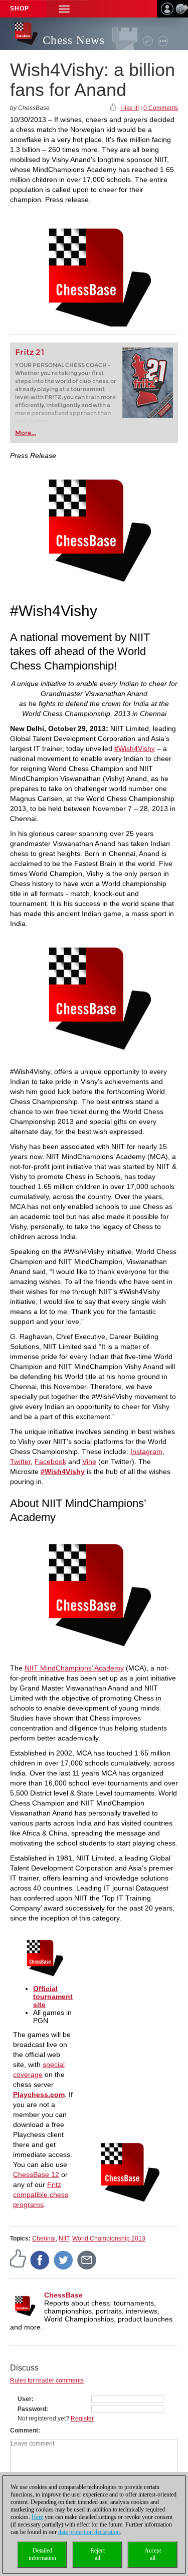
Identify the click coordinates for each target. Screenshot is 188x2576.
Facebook (50, 1461)
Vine (89, 1461)
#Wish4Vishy (135, 748)
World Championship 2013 (109, 2238)
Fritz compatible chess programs (41, 2194)
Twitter (20, 1461)
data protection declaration (89, 2532)
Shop (20, 8)
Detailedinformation (42, 2554)
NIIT (64, 2238)
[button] (64, 9)
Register (82, 2418)
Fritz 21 (30, 352)
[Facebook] (40, 2259)
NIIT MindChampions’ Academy (74, 1668)
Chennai (44, 2238)
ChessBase (63, 2295)
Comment (24, 2430)
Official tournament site (53, 1996)
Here (37, 2517)
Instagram (146, 1451)
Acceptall (153, 2554)
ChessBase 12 (36, 2174)
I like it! (130, 108)
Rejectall (98, 2554)
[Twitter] (64, 2259)
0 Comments (161, 108)
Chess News (74, 40)
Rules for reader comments (47, 2380)
